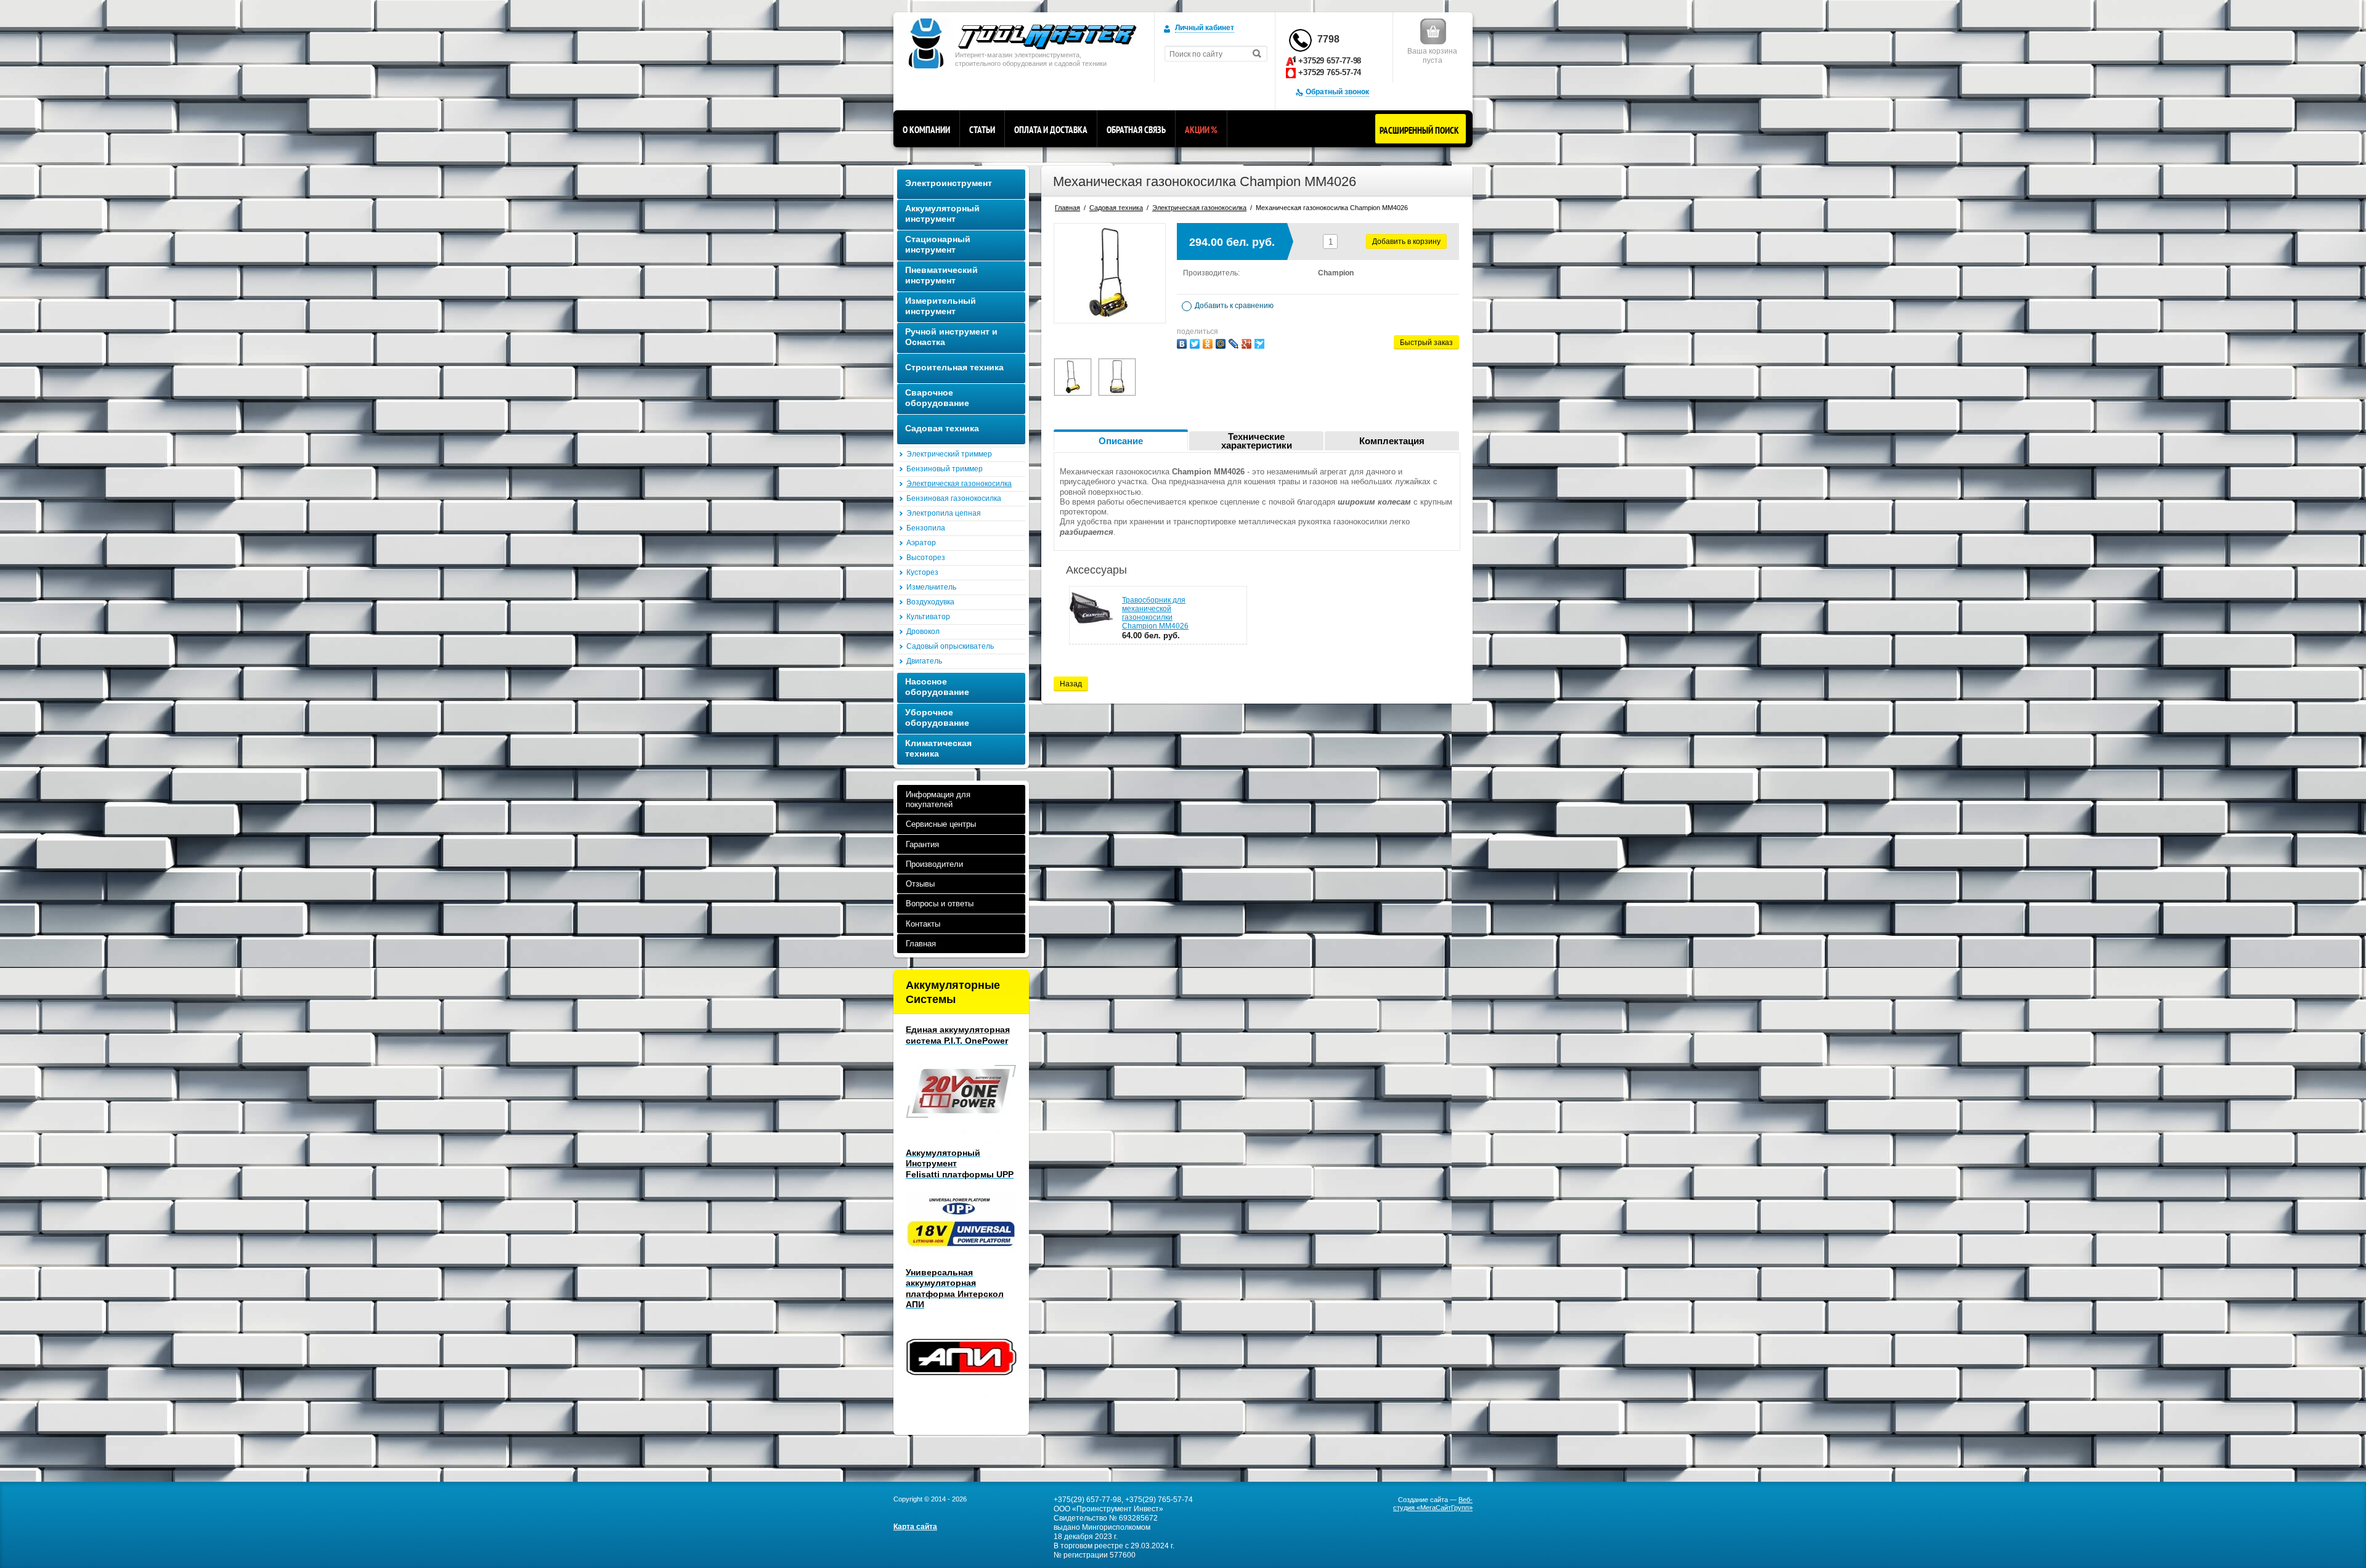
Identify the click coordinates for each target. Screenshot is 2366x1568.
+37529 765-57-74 (1330, 72)
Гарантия (922, 844)
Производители (934, 864)
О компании (926, 130)
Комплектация (1392, 441)
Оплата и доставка (1051, 130)
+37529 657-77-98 (1330, 61)
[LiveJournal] (1234, 344)
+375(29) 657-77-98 (1087, 1500)
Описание (1121, 441)
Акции (1201, 130)
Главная (921, 944)
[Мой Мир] (1221, 344)
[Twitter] (1195, 344)
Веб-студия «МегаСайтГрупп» (1433, 1504)
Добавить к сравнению (1233, 306)
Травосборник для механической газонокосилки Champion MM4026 (1155, 613)
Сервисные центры (941, 824)
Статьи (982, 130)
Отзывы (920, 884)
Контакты (923, 924)
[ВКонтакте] (1182, 344)
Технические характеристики (1257, 441)
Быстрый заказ (1426, 343)
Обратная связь (1136, 130)
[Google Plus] (1246, 344)
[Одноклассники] (1208, 344)
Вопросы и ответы (940, 904)
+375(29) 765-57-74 (1159, 1500)
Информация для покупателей (938, 799)
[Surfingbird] (1259, 344)
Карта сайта (915, 1527)
